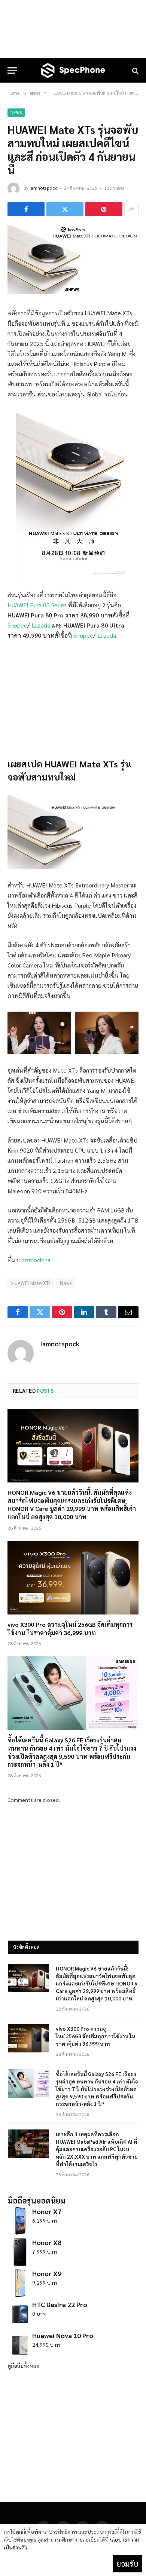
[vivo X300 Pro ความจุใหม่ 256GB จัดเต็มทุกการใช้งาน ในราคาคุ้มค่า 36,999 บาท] (73, 1578)
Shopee (17, 625)
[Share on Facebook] (26, 209)
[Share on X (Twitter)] (65, 209)
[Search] (135, 70)
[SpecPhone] (73, 70)
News (16, 112)
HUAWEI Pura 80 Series (37, 605)
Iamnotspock (43, 188)
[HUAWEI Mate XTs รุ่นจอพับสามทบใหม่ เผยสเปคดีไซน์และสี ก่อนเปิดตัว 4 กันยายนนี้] (73, 292)
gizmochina (36, 1260)
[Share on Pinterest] (104, 209)
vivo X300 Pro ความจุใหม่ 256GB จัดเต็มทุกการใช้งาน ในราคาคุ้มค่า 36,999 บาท (70, 1629)
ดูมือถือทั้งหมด (24, 2365)
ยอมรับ (127, 2564)
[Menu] (12, 70)
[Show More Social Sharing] (131, 209)
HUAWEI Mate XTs (31, 1283)
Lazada (41, 625)
